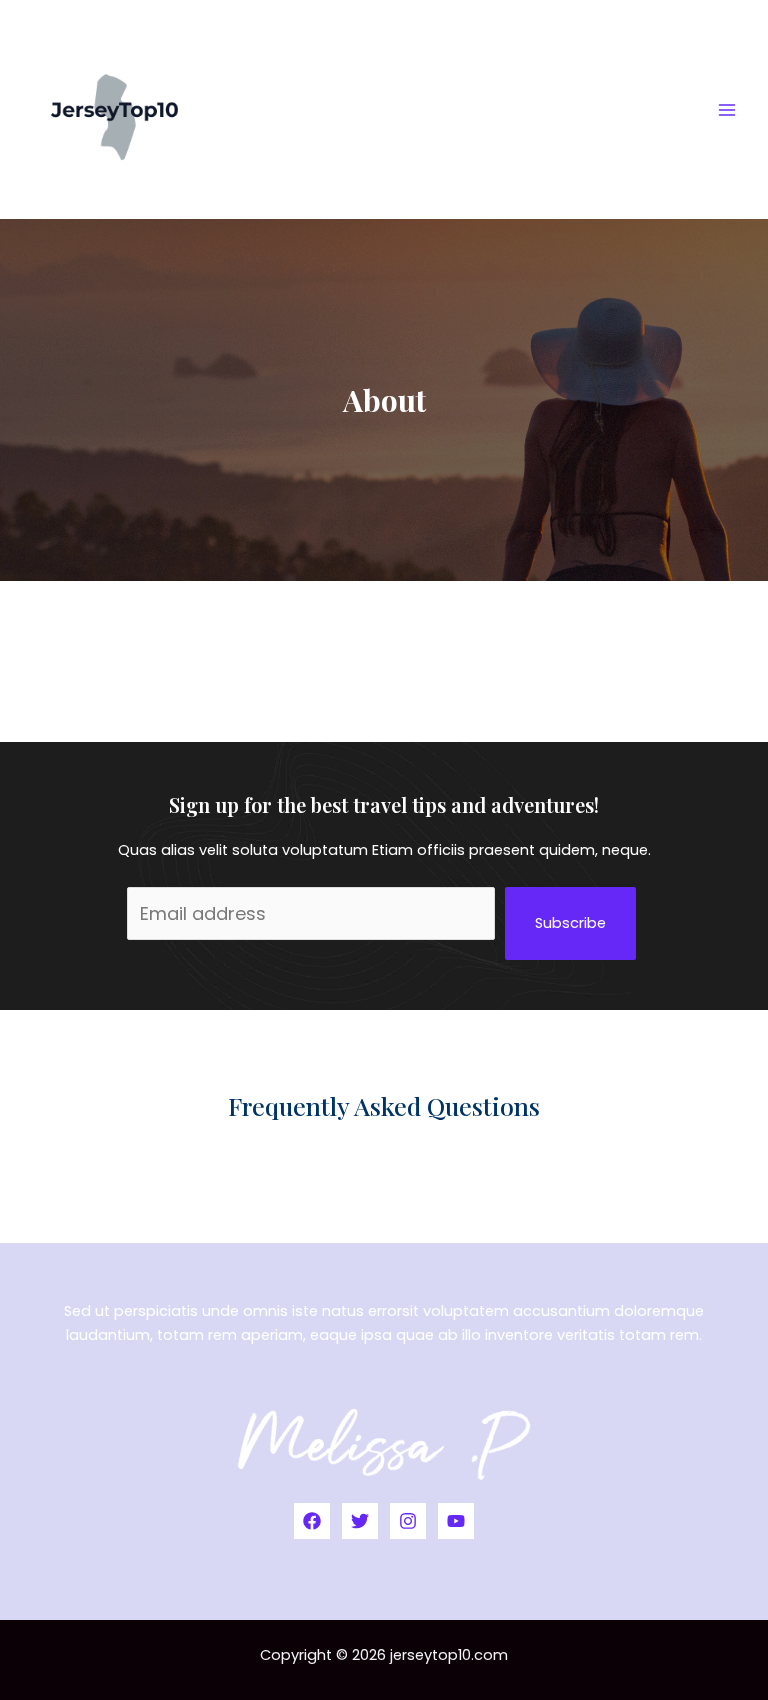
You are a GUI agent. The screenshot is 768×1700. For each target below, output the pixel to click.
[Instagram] (408, 1521)
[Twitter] (360, 1521)
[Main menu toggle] (727, 110)
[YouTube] (456, 1521)
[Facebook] (312, 1521)
